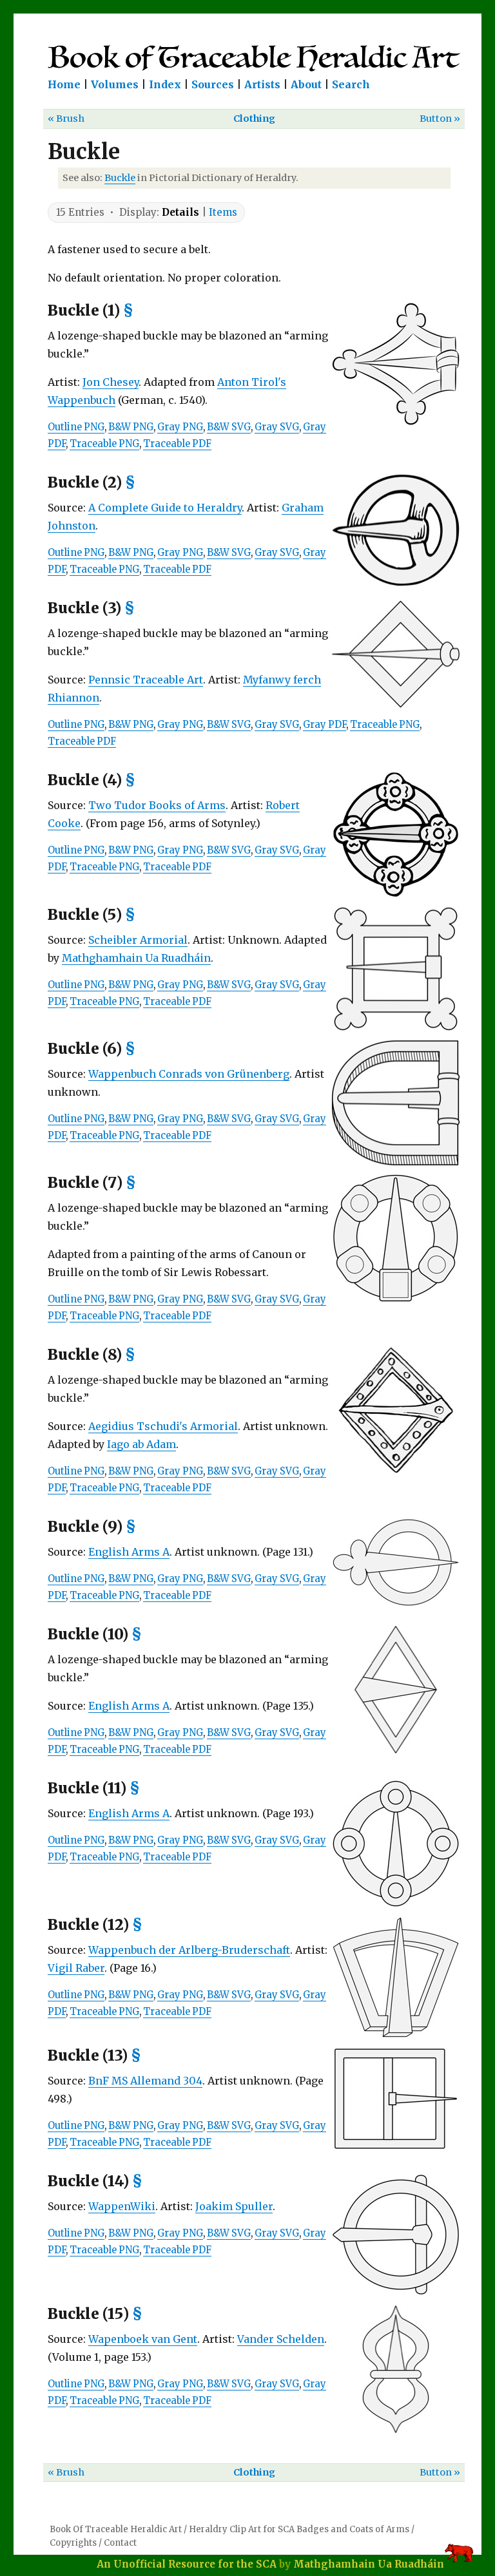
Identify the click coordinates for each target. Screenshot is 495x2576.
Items (223, 212)
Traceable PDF (177, 444)
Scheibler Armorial (138, 940)
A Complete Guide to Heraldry (165, 508)
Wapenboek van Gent (143, 2339)
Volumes (115, 84)
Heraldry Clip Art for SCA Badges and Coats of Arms (299, 2529)
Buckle (120, 178)
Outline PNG (76, 427)
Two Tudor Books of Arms (157, 805)
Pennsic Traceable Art (146, 680)
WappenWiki (122, 2206)
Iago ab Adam (141, 1444)
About (306, 84)
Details (180, 212)
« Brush (66, 119)
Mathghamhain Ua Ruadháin (136, 958)
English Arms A (129, 1552)
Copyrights (73, 2543)
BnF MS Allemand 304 (145, 2081)
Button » (440, 119)
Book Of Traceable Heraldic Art (116, 2529)
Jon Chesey (111, 382)
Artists (262, 84)
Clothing (254, 119)
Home (64, 84)
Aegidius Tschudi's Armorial (163, 1426)
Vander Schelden (281, 2339)
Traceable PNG (104, 444)
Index (165, 84)
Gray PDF (325, 725)
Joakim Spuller (234, 2206)
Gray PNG (180, 427)
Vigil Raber (76, 1968)
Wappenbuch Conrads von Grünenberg (189, 1074)
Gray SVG (277, 427)
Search (351, 84)
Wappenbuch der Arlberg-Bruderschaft (189, 1950)
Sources (213, 84)
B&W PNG (131, 427)
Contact (120, 2543)
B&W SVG (229, 427)
